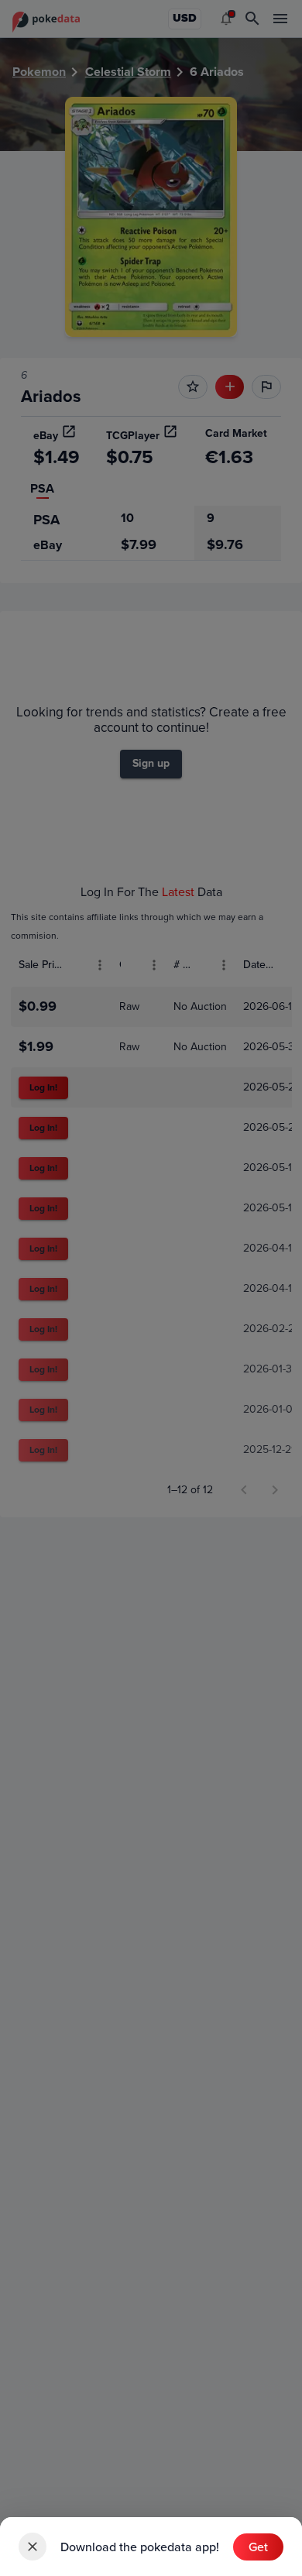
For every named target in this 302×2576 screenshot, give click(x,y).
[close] (33, 2547)
